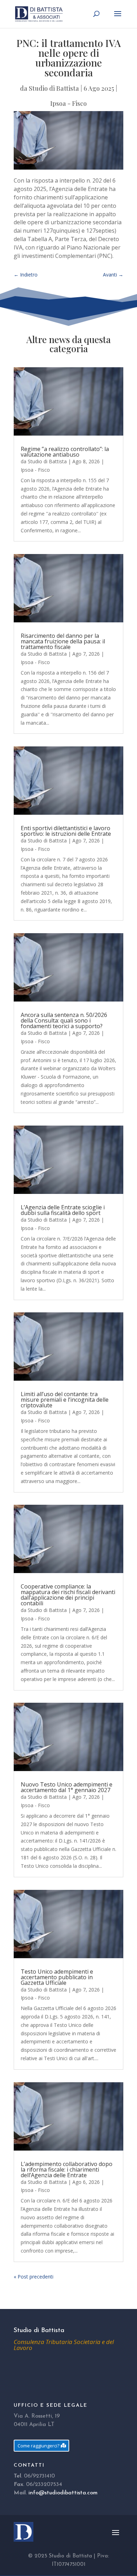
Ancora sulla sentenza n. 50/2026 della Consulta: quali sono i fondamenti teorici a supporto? (64, 1020)
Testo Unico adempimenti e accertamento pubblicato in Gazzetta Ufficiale (57, 1977)
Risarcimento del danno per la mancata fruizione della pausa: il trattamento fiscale (63, 641)
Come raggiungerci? (38, 2446)
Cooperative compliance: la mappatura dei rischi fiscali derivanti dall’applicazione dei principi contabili (68, 1595)
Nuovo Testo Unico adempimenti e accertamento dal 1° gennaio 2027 (67, 1787)
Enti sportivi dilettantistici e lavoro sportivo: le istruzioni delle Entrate (66, 831)
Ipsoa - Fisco (68, 103)
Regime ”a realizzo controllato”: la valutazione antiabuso (65, 452)
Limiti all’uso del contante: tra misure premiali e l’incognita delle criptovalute (65, 1400)
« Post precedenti (34, 2277)
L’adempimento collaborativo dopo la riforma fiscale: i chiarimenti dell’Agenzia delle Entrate (67, 2170)
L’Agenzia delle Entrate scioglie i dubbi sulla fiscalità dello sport (63, 1210)
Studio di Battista (54, 88)
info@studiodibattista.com (63, 2493)
